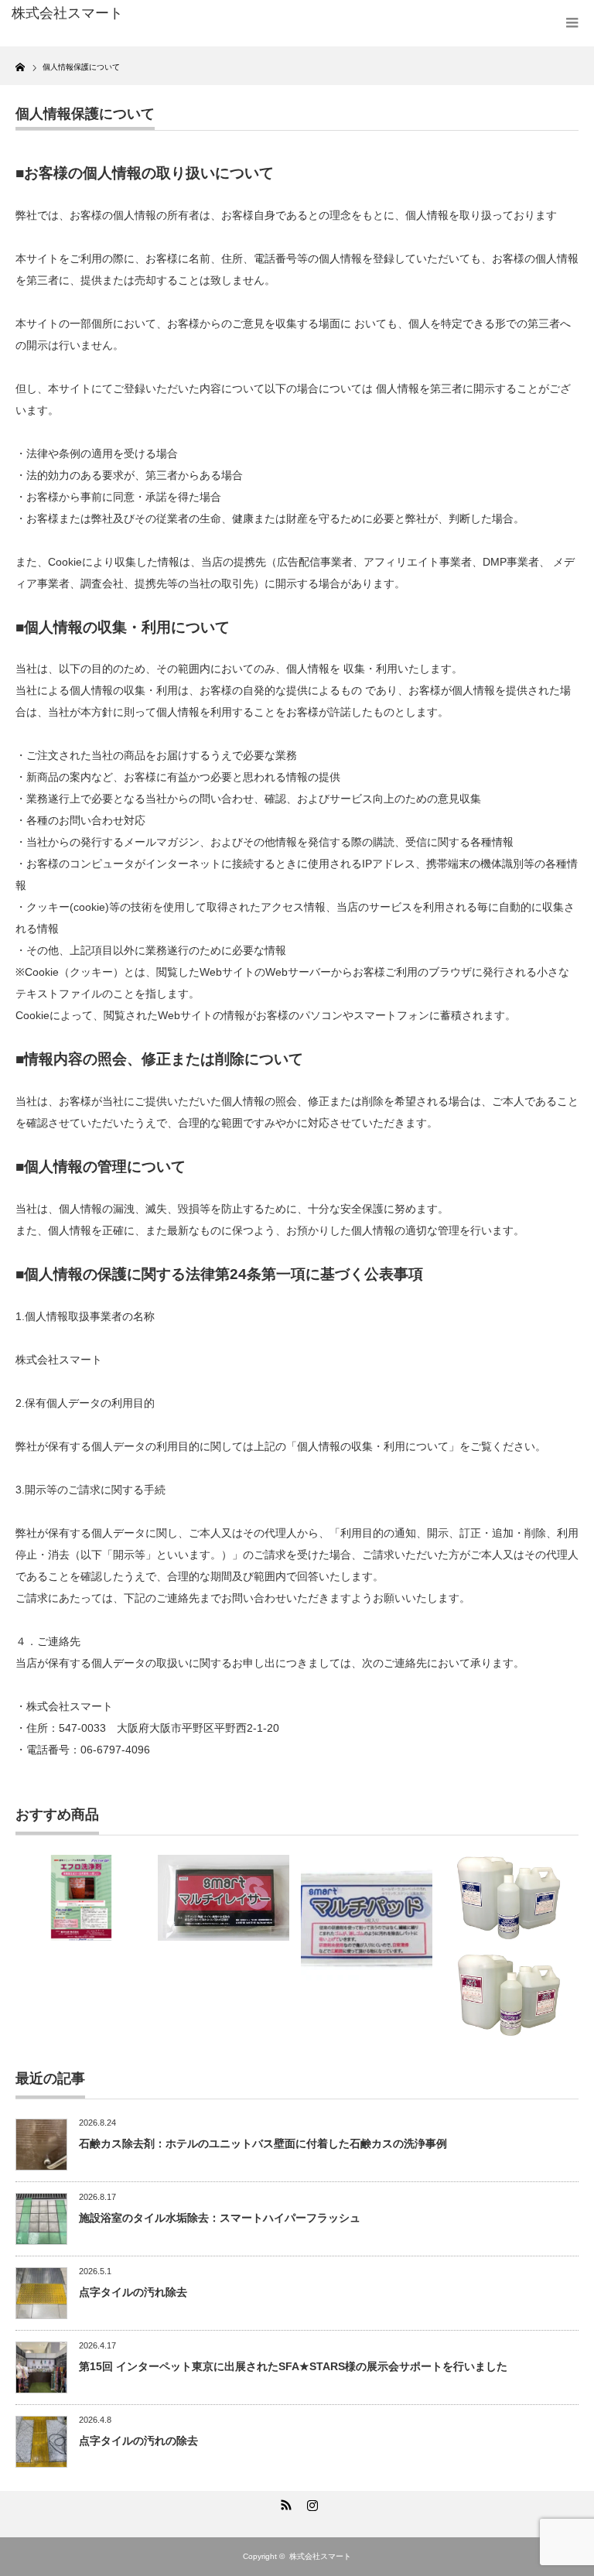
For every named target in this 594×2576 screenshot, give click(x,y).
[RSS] (284, 2502)
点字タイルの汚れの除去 (138, 2441)
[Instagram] (310, 2502)
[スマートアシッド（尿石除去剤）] (509, 1995)
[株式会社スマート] (130, 14)
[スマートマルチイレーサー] (224, 1898)
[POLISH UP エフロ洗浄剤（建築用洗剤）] (81, 1898)
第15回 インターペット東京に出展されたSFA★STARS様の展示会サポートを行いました (293, 2366)
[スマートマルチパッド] (367, 1921)
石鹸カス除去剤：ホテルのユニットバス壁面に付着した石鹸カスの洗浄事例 (263, 2143)
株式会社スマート (320, 2556)
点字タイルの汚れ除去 (133, 2292)
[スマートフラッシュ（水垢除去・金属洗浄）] (509, 1898)
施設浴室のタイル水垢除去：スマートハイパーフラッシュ (220, 2218)
